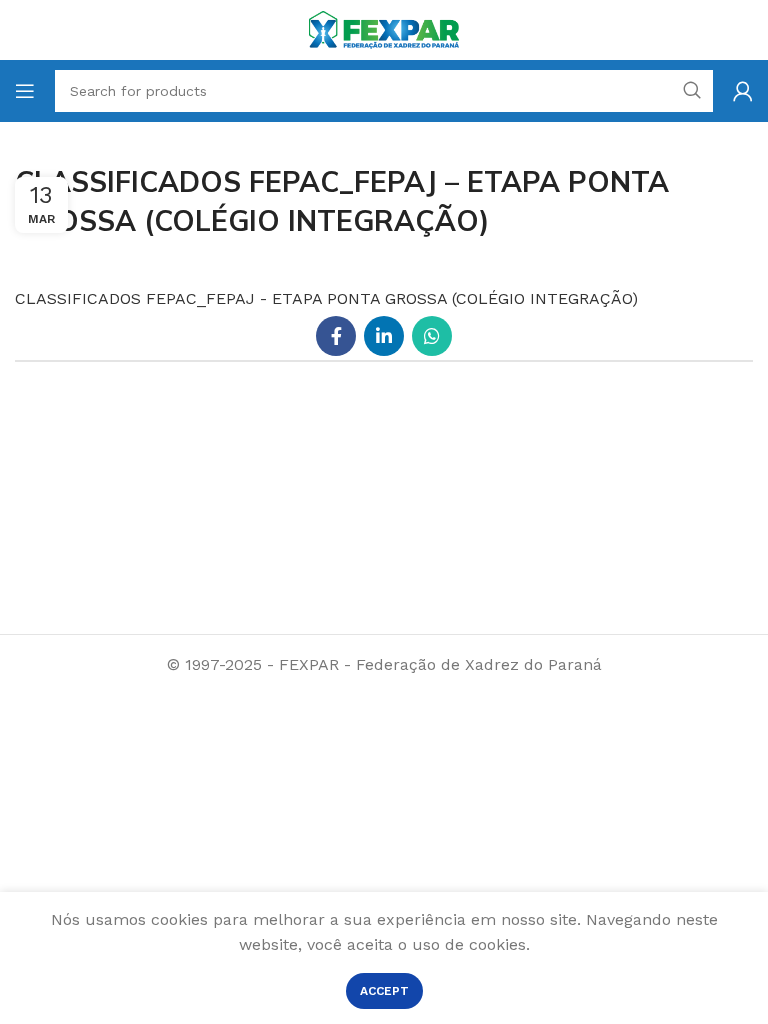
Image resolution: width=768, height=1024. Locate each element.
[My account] (743, 91)
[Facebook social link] (336, 336)
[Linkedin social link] (384, 336)
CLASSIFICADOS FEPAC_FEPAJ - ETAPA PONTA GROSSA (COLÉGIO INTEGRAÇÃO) (326, 298)
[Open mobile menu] (25, 91)
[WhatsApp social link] (432, 336)
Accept (384, 991)
